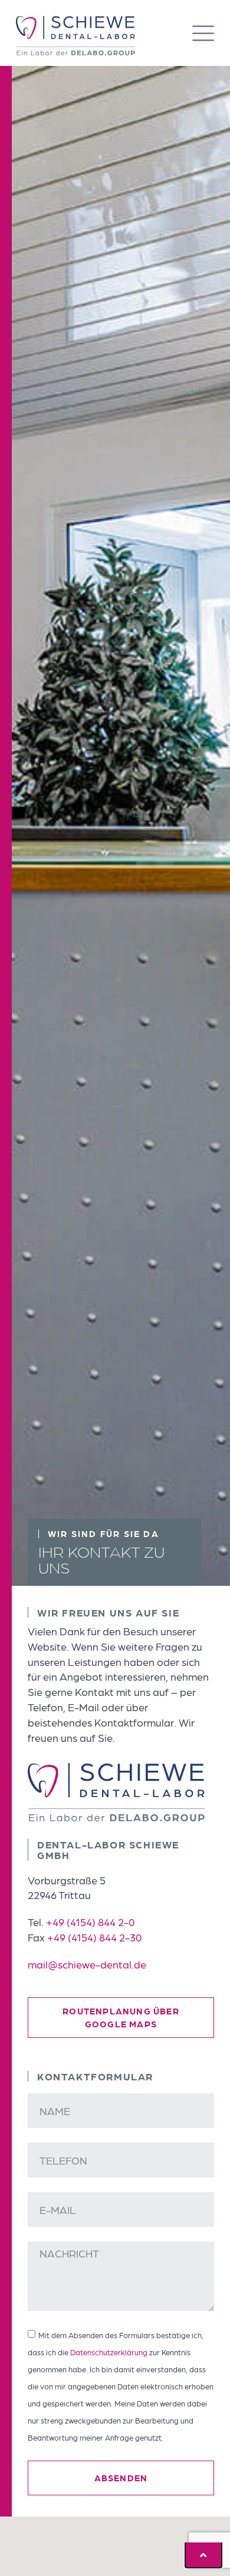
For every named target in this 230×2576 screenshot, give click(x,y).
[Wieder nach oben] (203, 2555)
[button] (203, 35)
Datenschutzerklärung (109, 2352)
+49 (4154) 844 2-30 (94, 1937)
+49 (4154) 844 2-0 (90, 1922)
